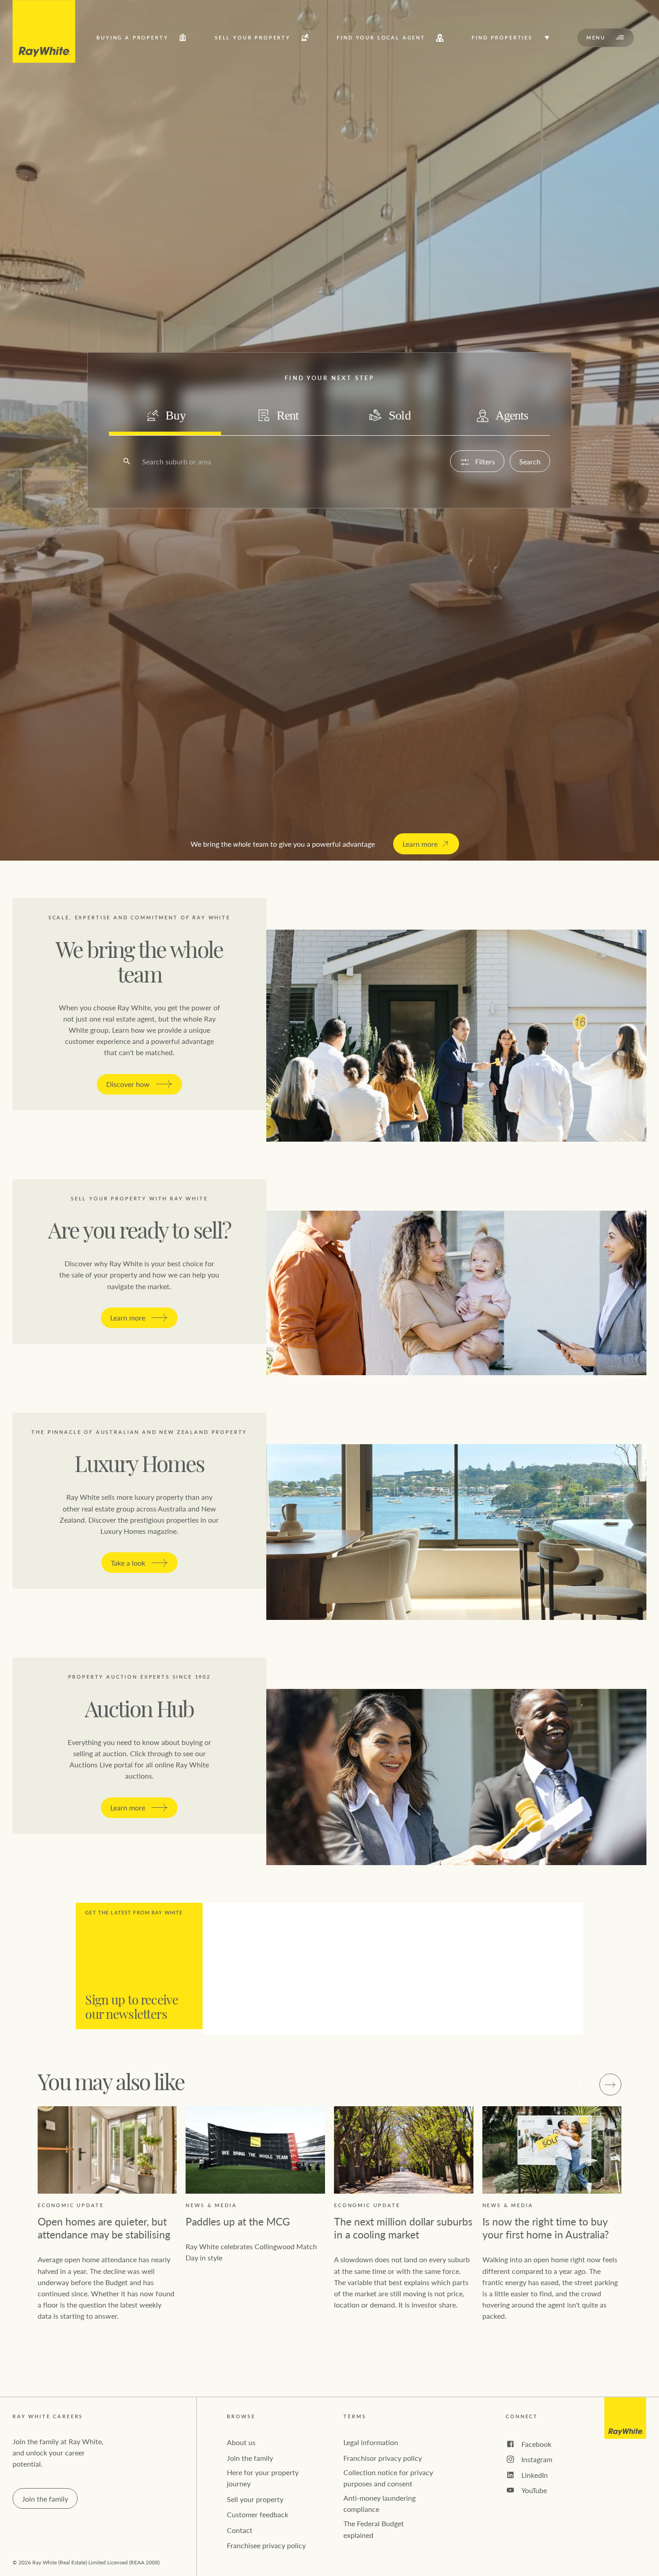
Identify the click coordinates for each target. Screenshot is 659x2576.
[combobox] (143, 461)
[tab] (165, 416)
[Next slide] (610, 2085)
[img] (44, 31)
